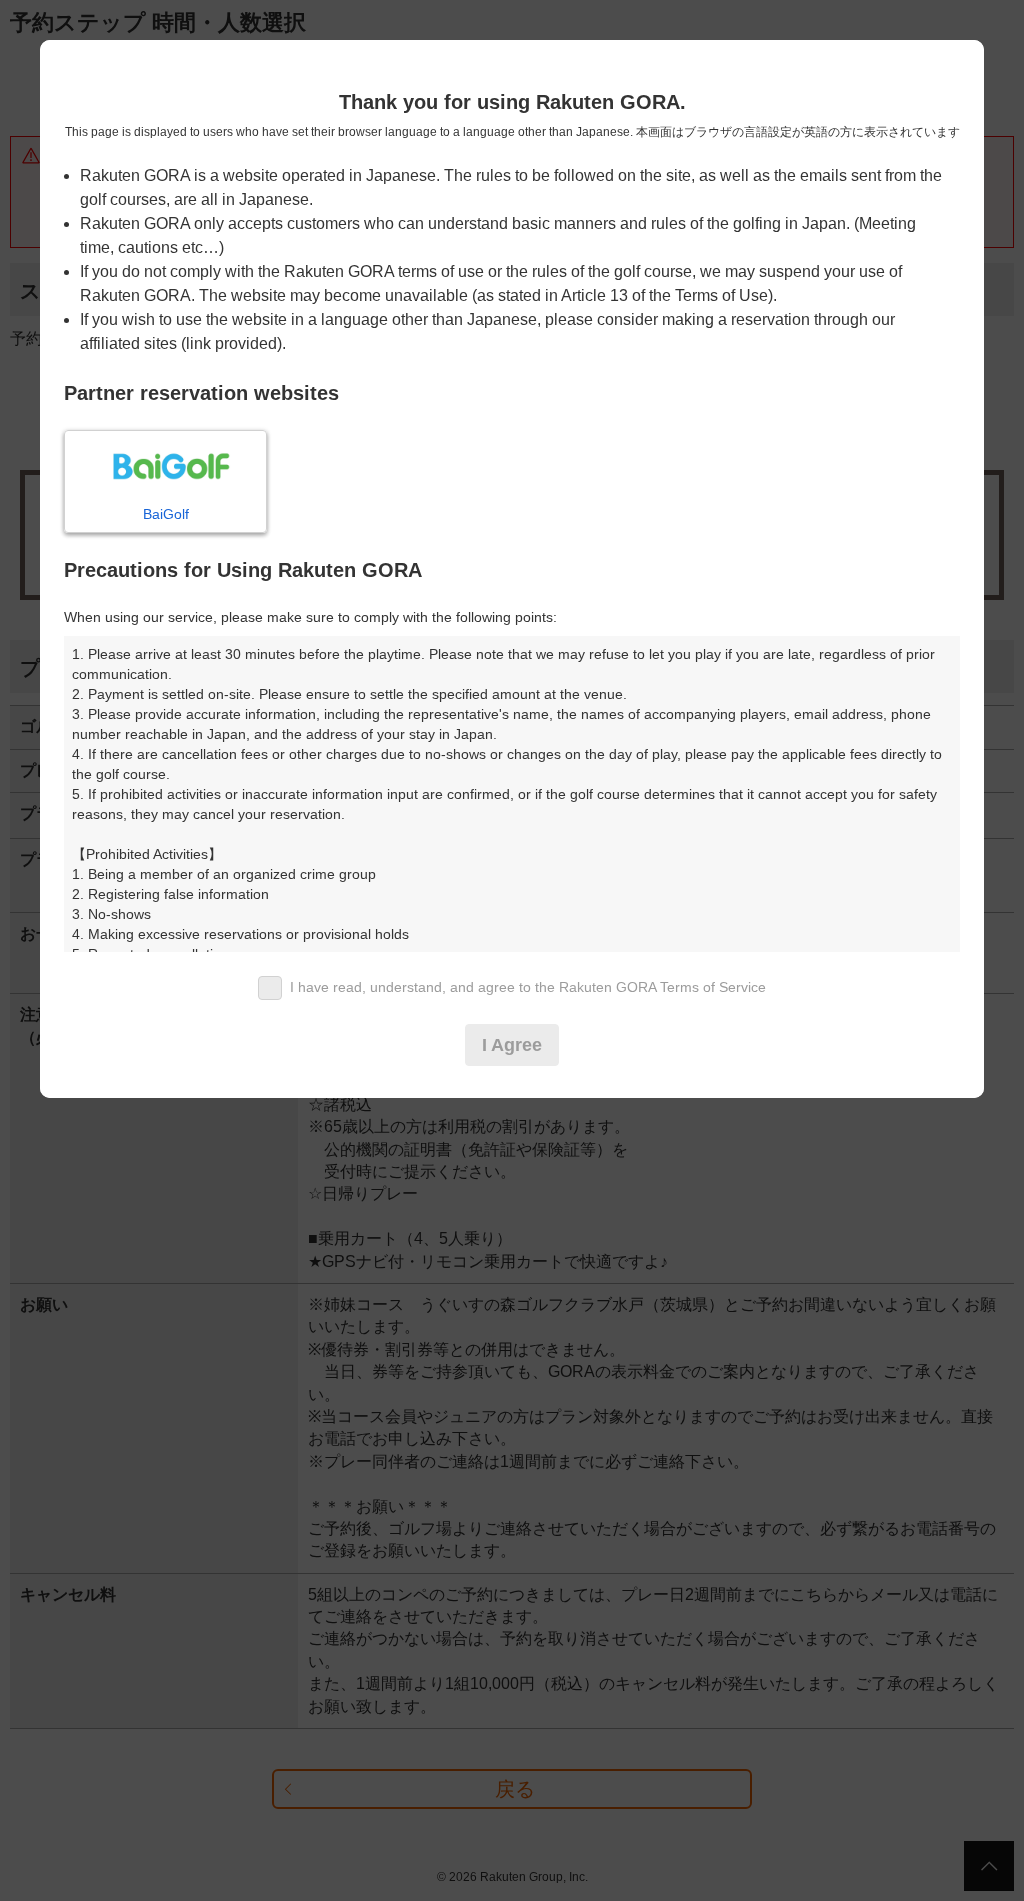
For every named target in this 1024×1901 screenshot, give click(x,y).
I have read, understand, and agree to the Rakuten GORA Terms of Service (528, 987)
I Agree (512, 1045)
